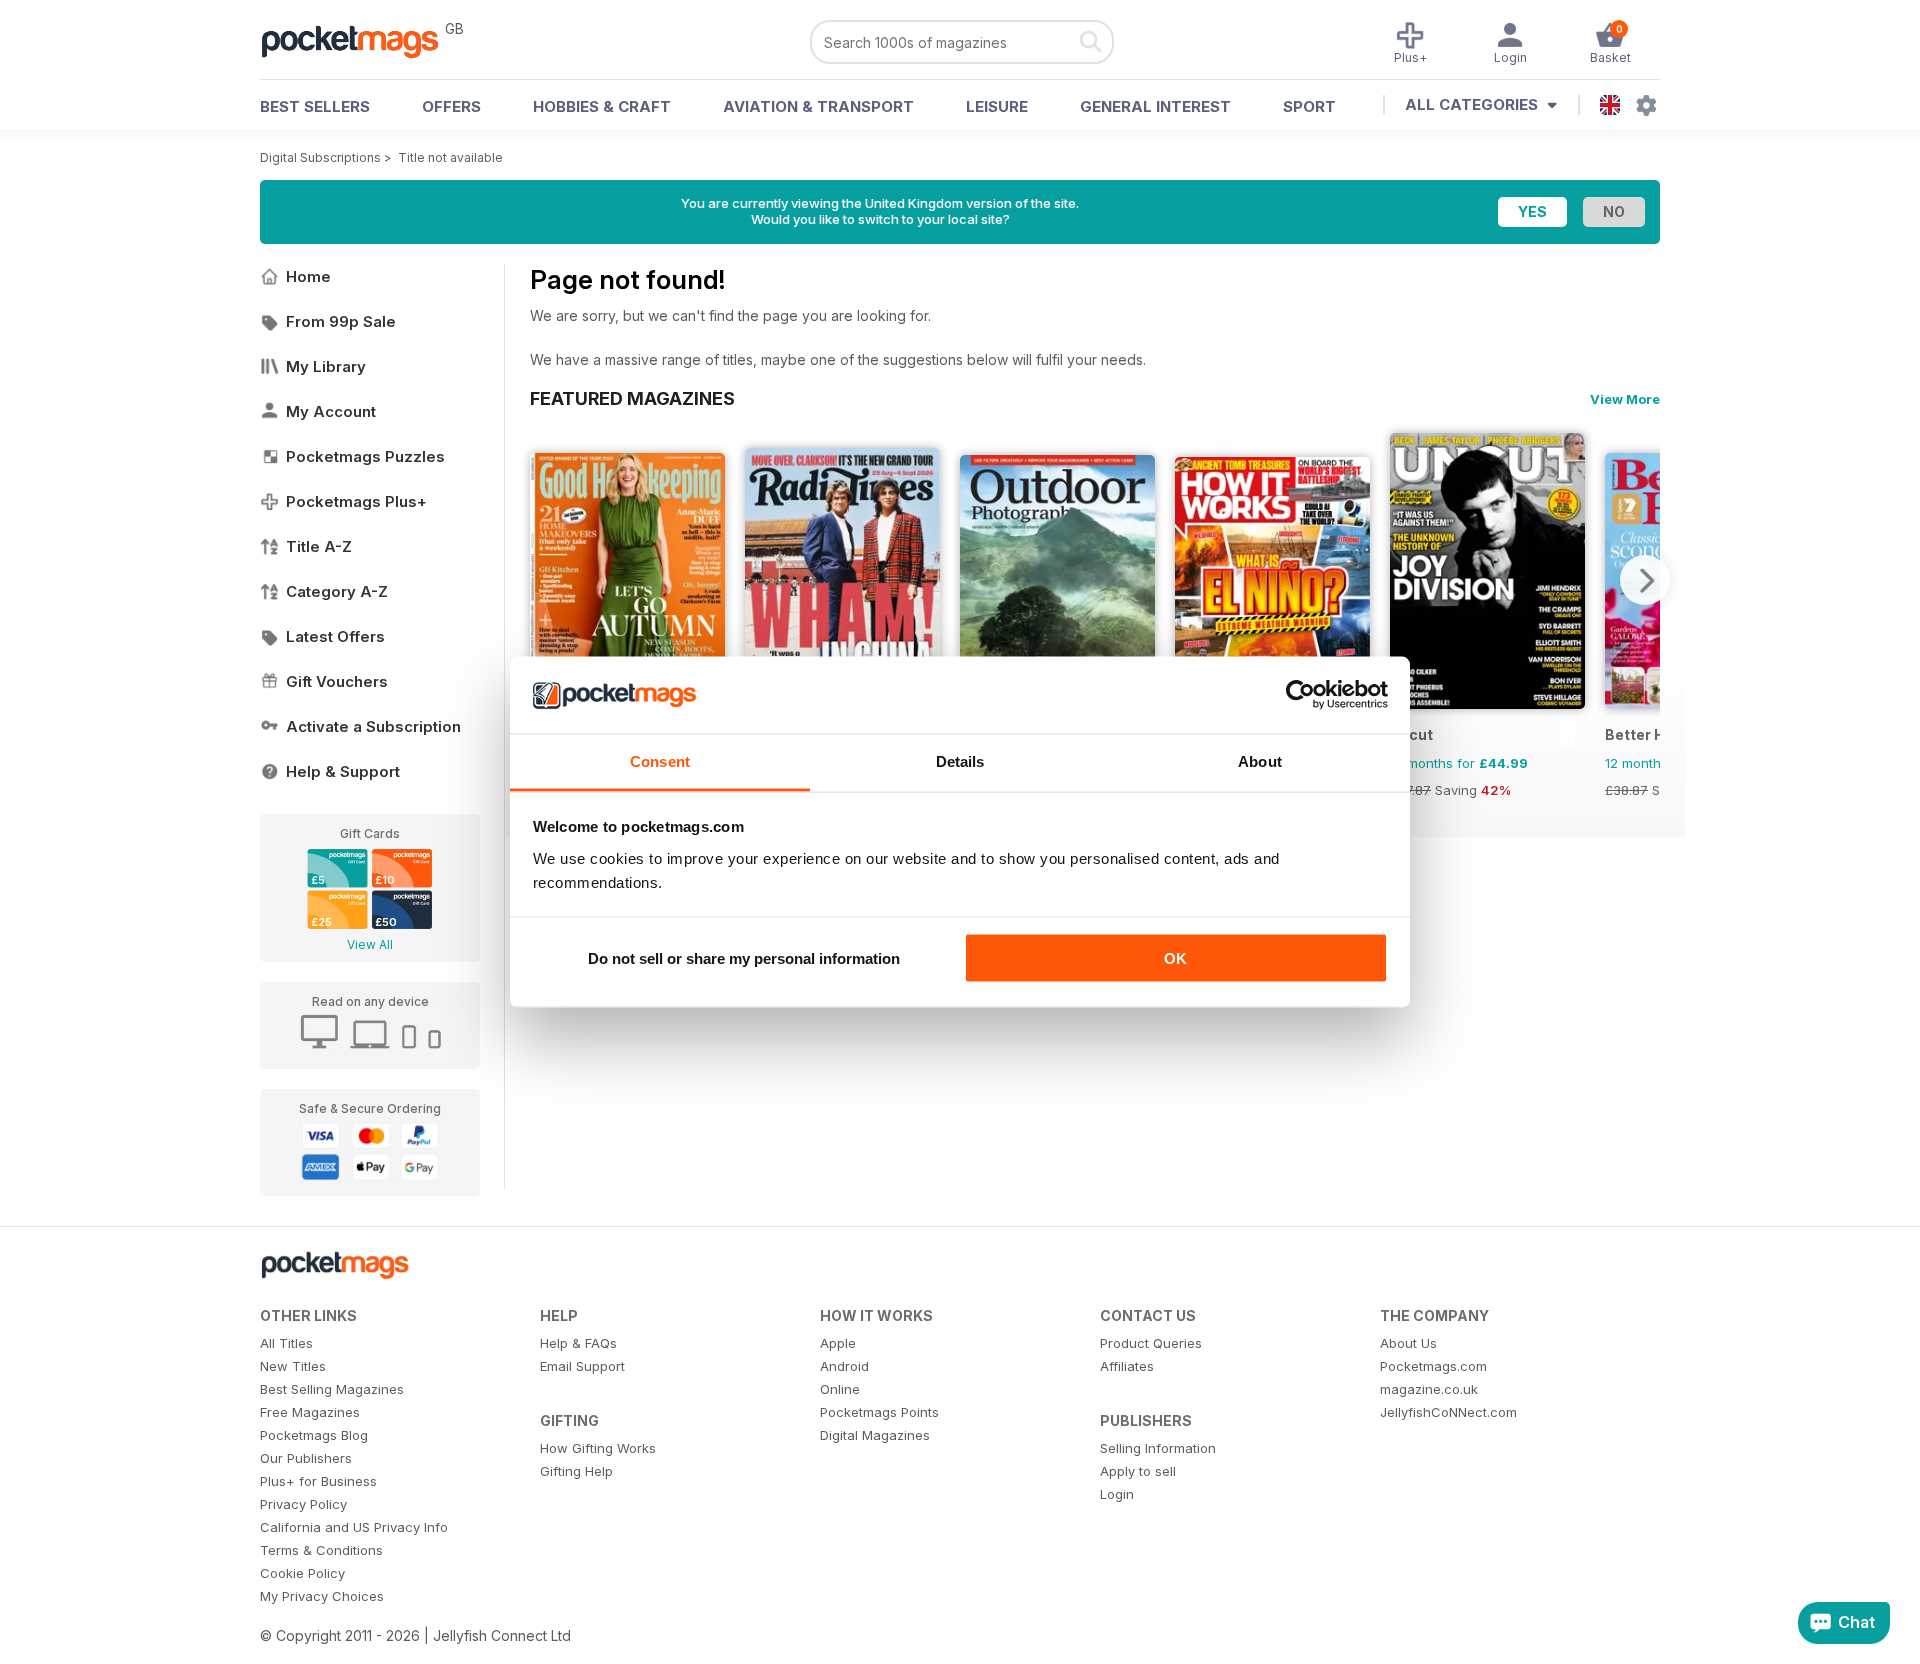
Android (844, 1366)
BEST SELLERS (315, 106)
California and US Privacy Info (354, 1527)
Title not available (450, 157)
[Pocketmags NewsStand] (360, 40)
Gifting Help (576, 1471)
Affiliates (1127, 1366)
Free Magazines (310, 1412)
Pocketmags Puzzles (365, 456)
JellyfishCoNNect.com (1448, 1412)
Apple (838, 1343)
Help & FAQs (578, 1343)
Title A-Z (319, 546)
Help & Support (343, 771)
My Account (331, 411)
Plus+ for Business (318, 1481)
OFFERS (451, 106)
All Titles (286, 1343)
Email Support (582, 1366)
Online (840, 1389)
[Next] (1645, 580)
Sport (1309, 106)
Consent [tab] (660, 760)
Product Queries (1151, 1343)
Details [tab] (960, 760)
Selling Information (1158, 1448)
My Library (326, 366)
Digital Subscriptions (320, 157)
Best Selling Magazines (332, 1389)
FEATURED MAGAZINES (632, 398)
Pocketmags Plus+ (356, 501)
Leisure (997, 106)
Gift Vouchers (337, 681)
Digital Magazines (875, 1435)
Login (1117, 1494)
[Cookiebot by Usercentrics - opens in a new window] (1300, 695)
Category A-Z (337, 591)
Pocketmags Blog (314, 1435)
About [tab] (1260, 760)
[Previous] (545, 580)
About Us (1408, 1343)
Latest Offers (335, 636)
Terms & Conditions (321, 1550)
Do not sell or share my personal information (744, 958)
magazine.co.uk (1429, 1389)
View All (370, 944)
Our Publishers (306, 1458)
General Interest (1155, 106)
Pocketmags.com (1433, 1366)
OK (1175, 958)
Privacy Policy (303, 1504)
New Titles (293, 1366)
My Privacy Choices (322, 1596)
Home (308, 276)
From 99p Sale (341, 321)
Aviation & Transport (818, 106)
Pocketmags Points (879, 1412)
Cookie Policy (302, 1573)
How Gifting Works (598, 1448)
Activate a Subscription (373, 726)
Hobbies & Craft (602, 106)
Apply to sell (1138, 1471)
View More (1625, 399)
